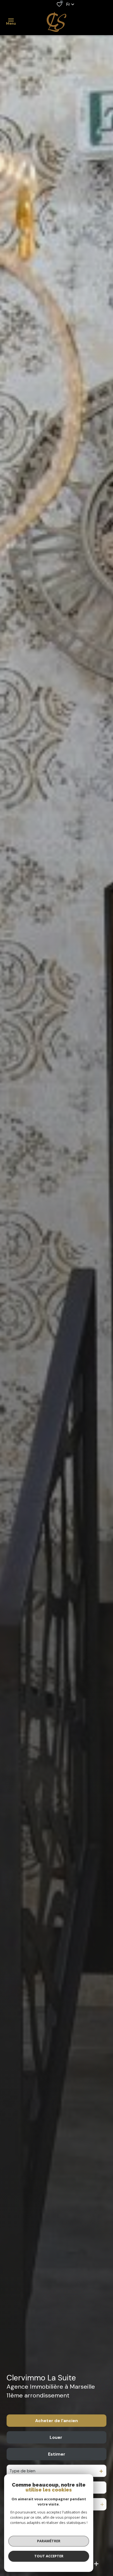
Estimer (57, 2454)
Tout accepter (49, 2556)
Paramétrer (49, 2541)
